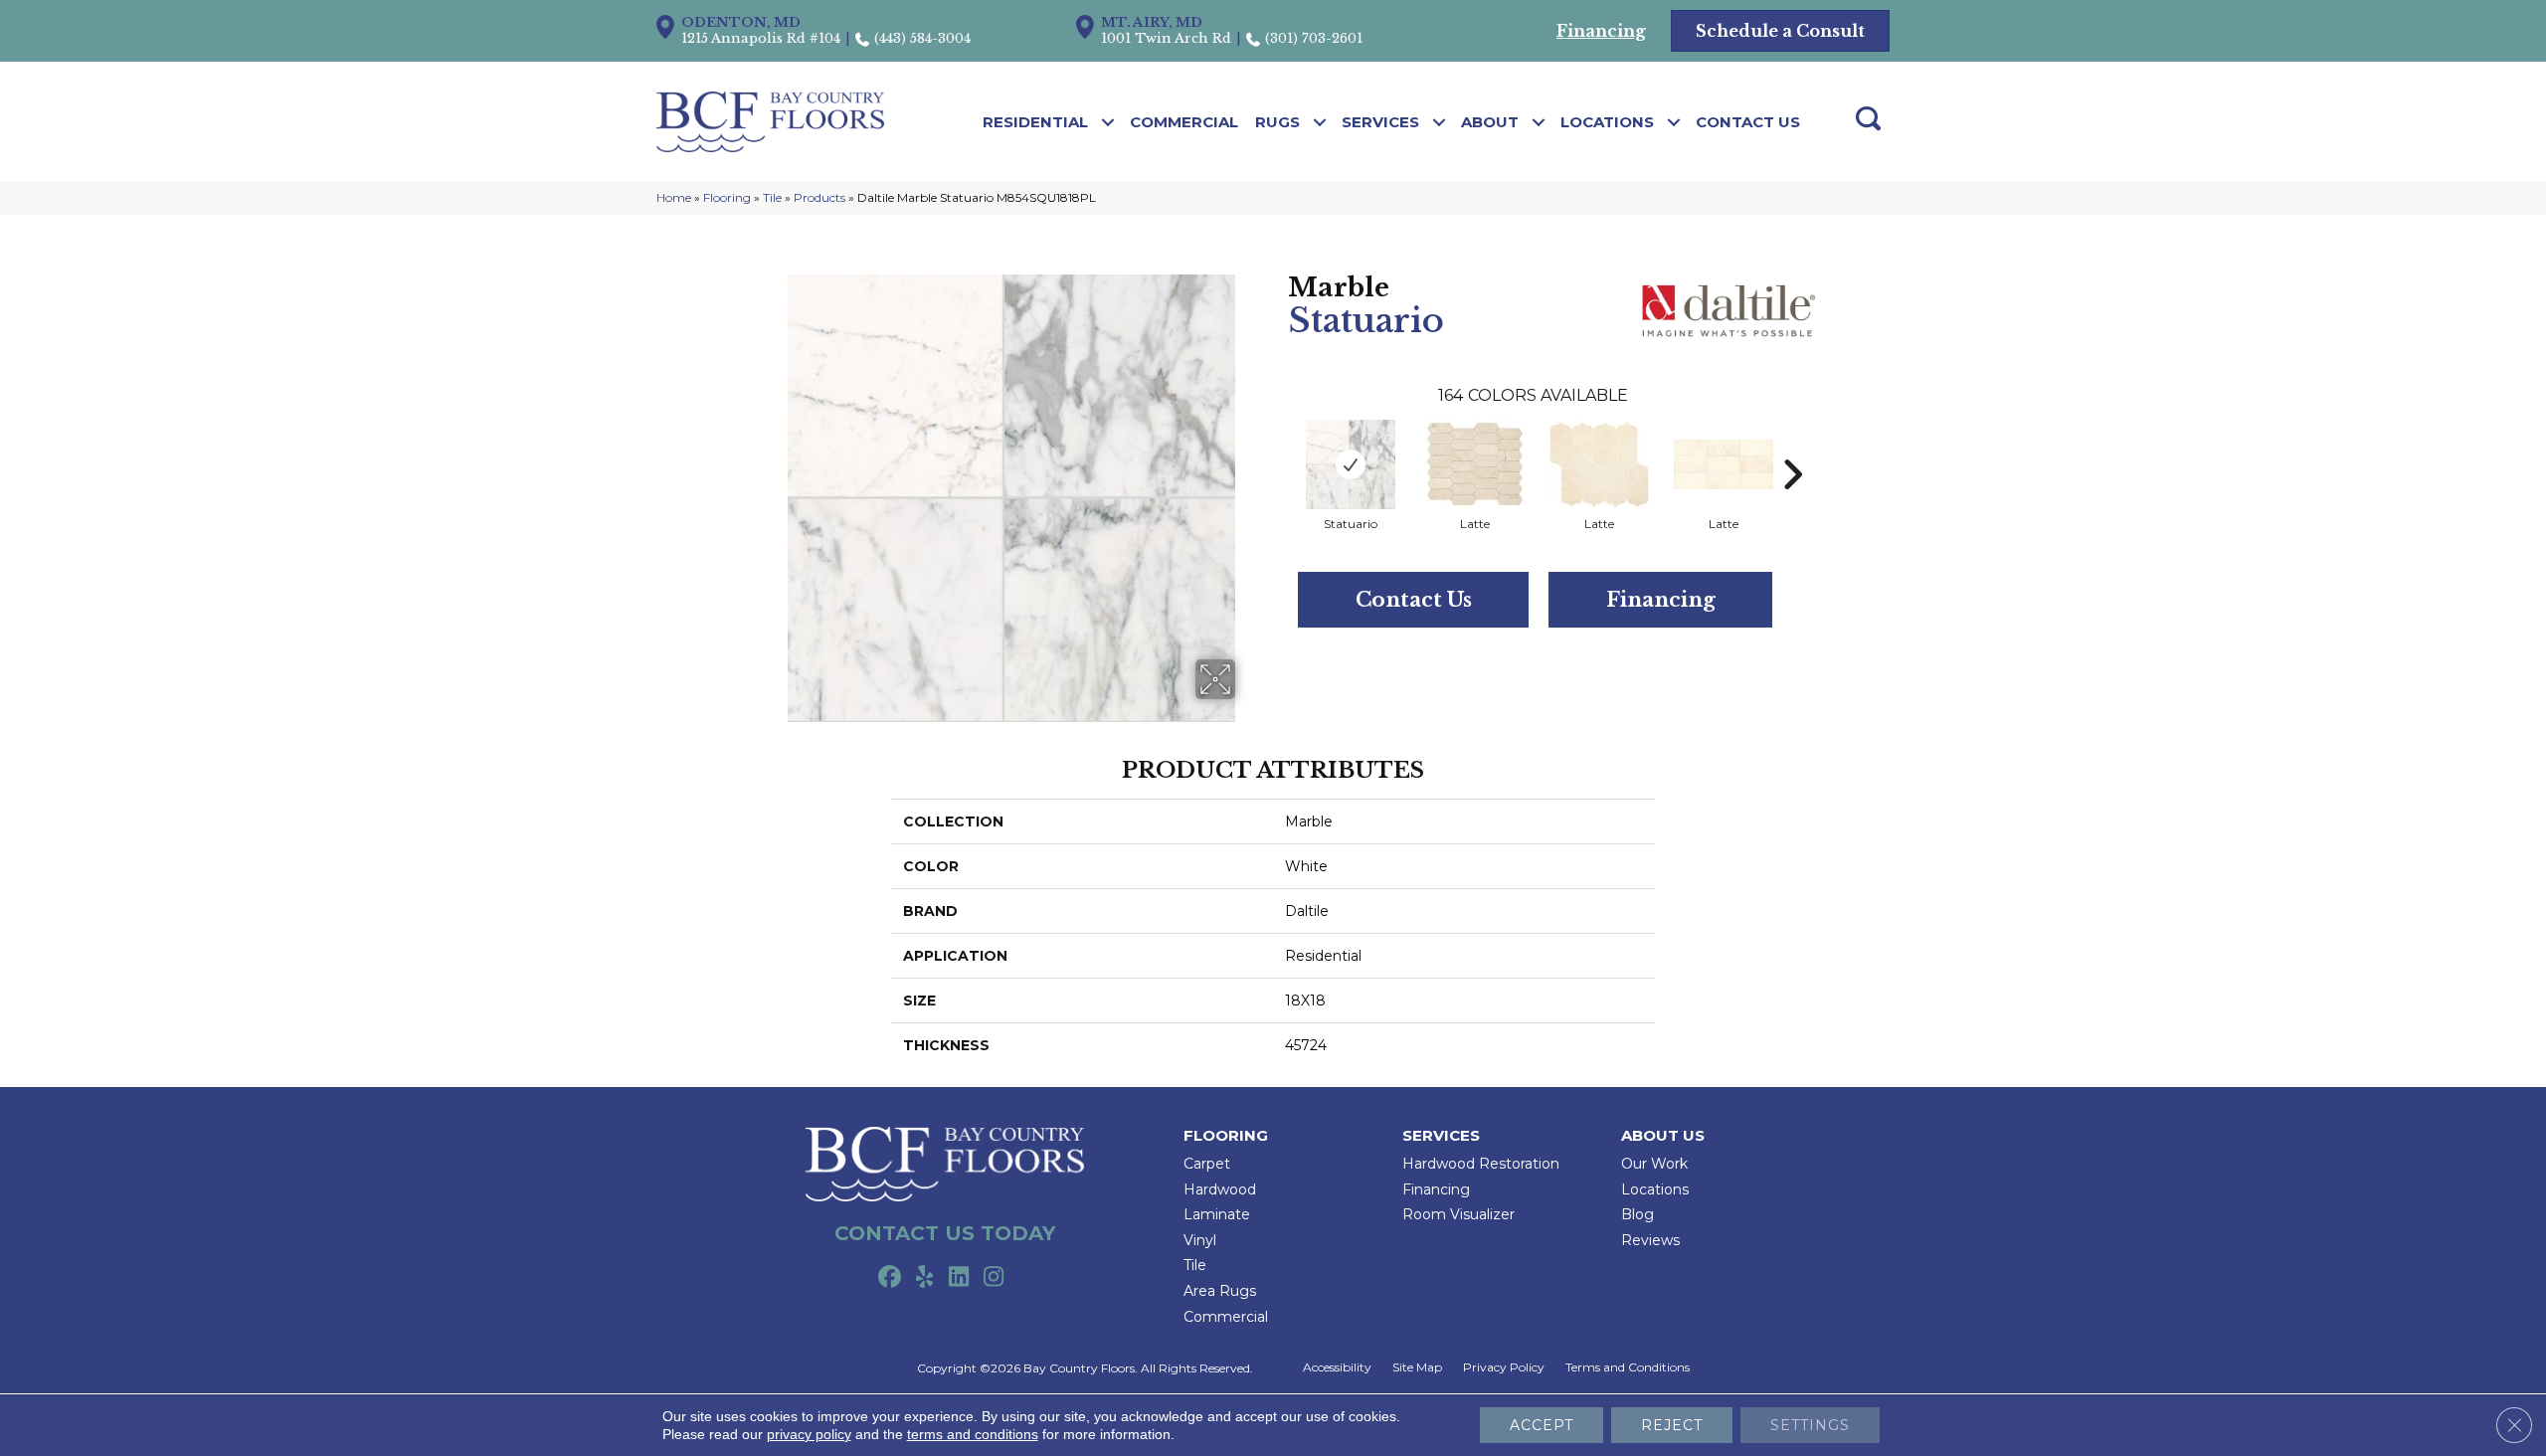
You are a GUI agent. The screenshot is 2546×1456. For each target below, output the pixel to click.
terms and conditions (973, 1434)
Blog (1637, 1214)
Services (1380, 122)
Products (819, 197)
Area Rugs (1220, 1291)
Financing (1661, 600)
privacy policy (809, 1434)
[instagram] (994, 1278)
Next (1792, 445)
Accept (1542, 1425)
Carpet (1207, 1164)
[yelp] (924, 1278)
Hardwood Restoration (1481, 1164)
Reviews (1650, 1240)
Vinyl (1200, 1240)
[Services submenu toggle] (1440, 122)
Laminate (1217, 1214)
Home (674, 197)
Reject (1672, 1425)
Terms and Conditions (1628, 1367)
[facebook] (890, 1278)
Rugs (1277, 122)
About (1490, 122)
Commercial (1184, 122)
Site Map (1417, 1367)
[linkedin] (959, 1278)
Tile (772, 197)
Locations (1607, 122)
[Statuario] (1351, 464)
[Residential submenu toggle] (1108, 122)
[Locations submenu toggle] (1674, 122)
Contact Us (1748, 122)
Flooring (727, 197)
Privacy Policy (1504, 1367)
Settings (1810, 1425)
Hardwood (1220, 1189)
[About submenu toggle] (1539, 122)
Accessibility (1337, 1367)
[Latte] (1475, 464)
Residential (1035, 122)
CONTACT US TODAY (945, 1233)
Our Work (1654, 1164)
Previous (1278, 445)
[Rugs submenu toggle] (1320, 122)
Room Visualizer (1458, 1214)
